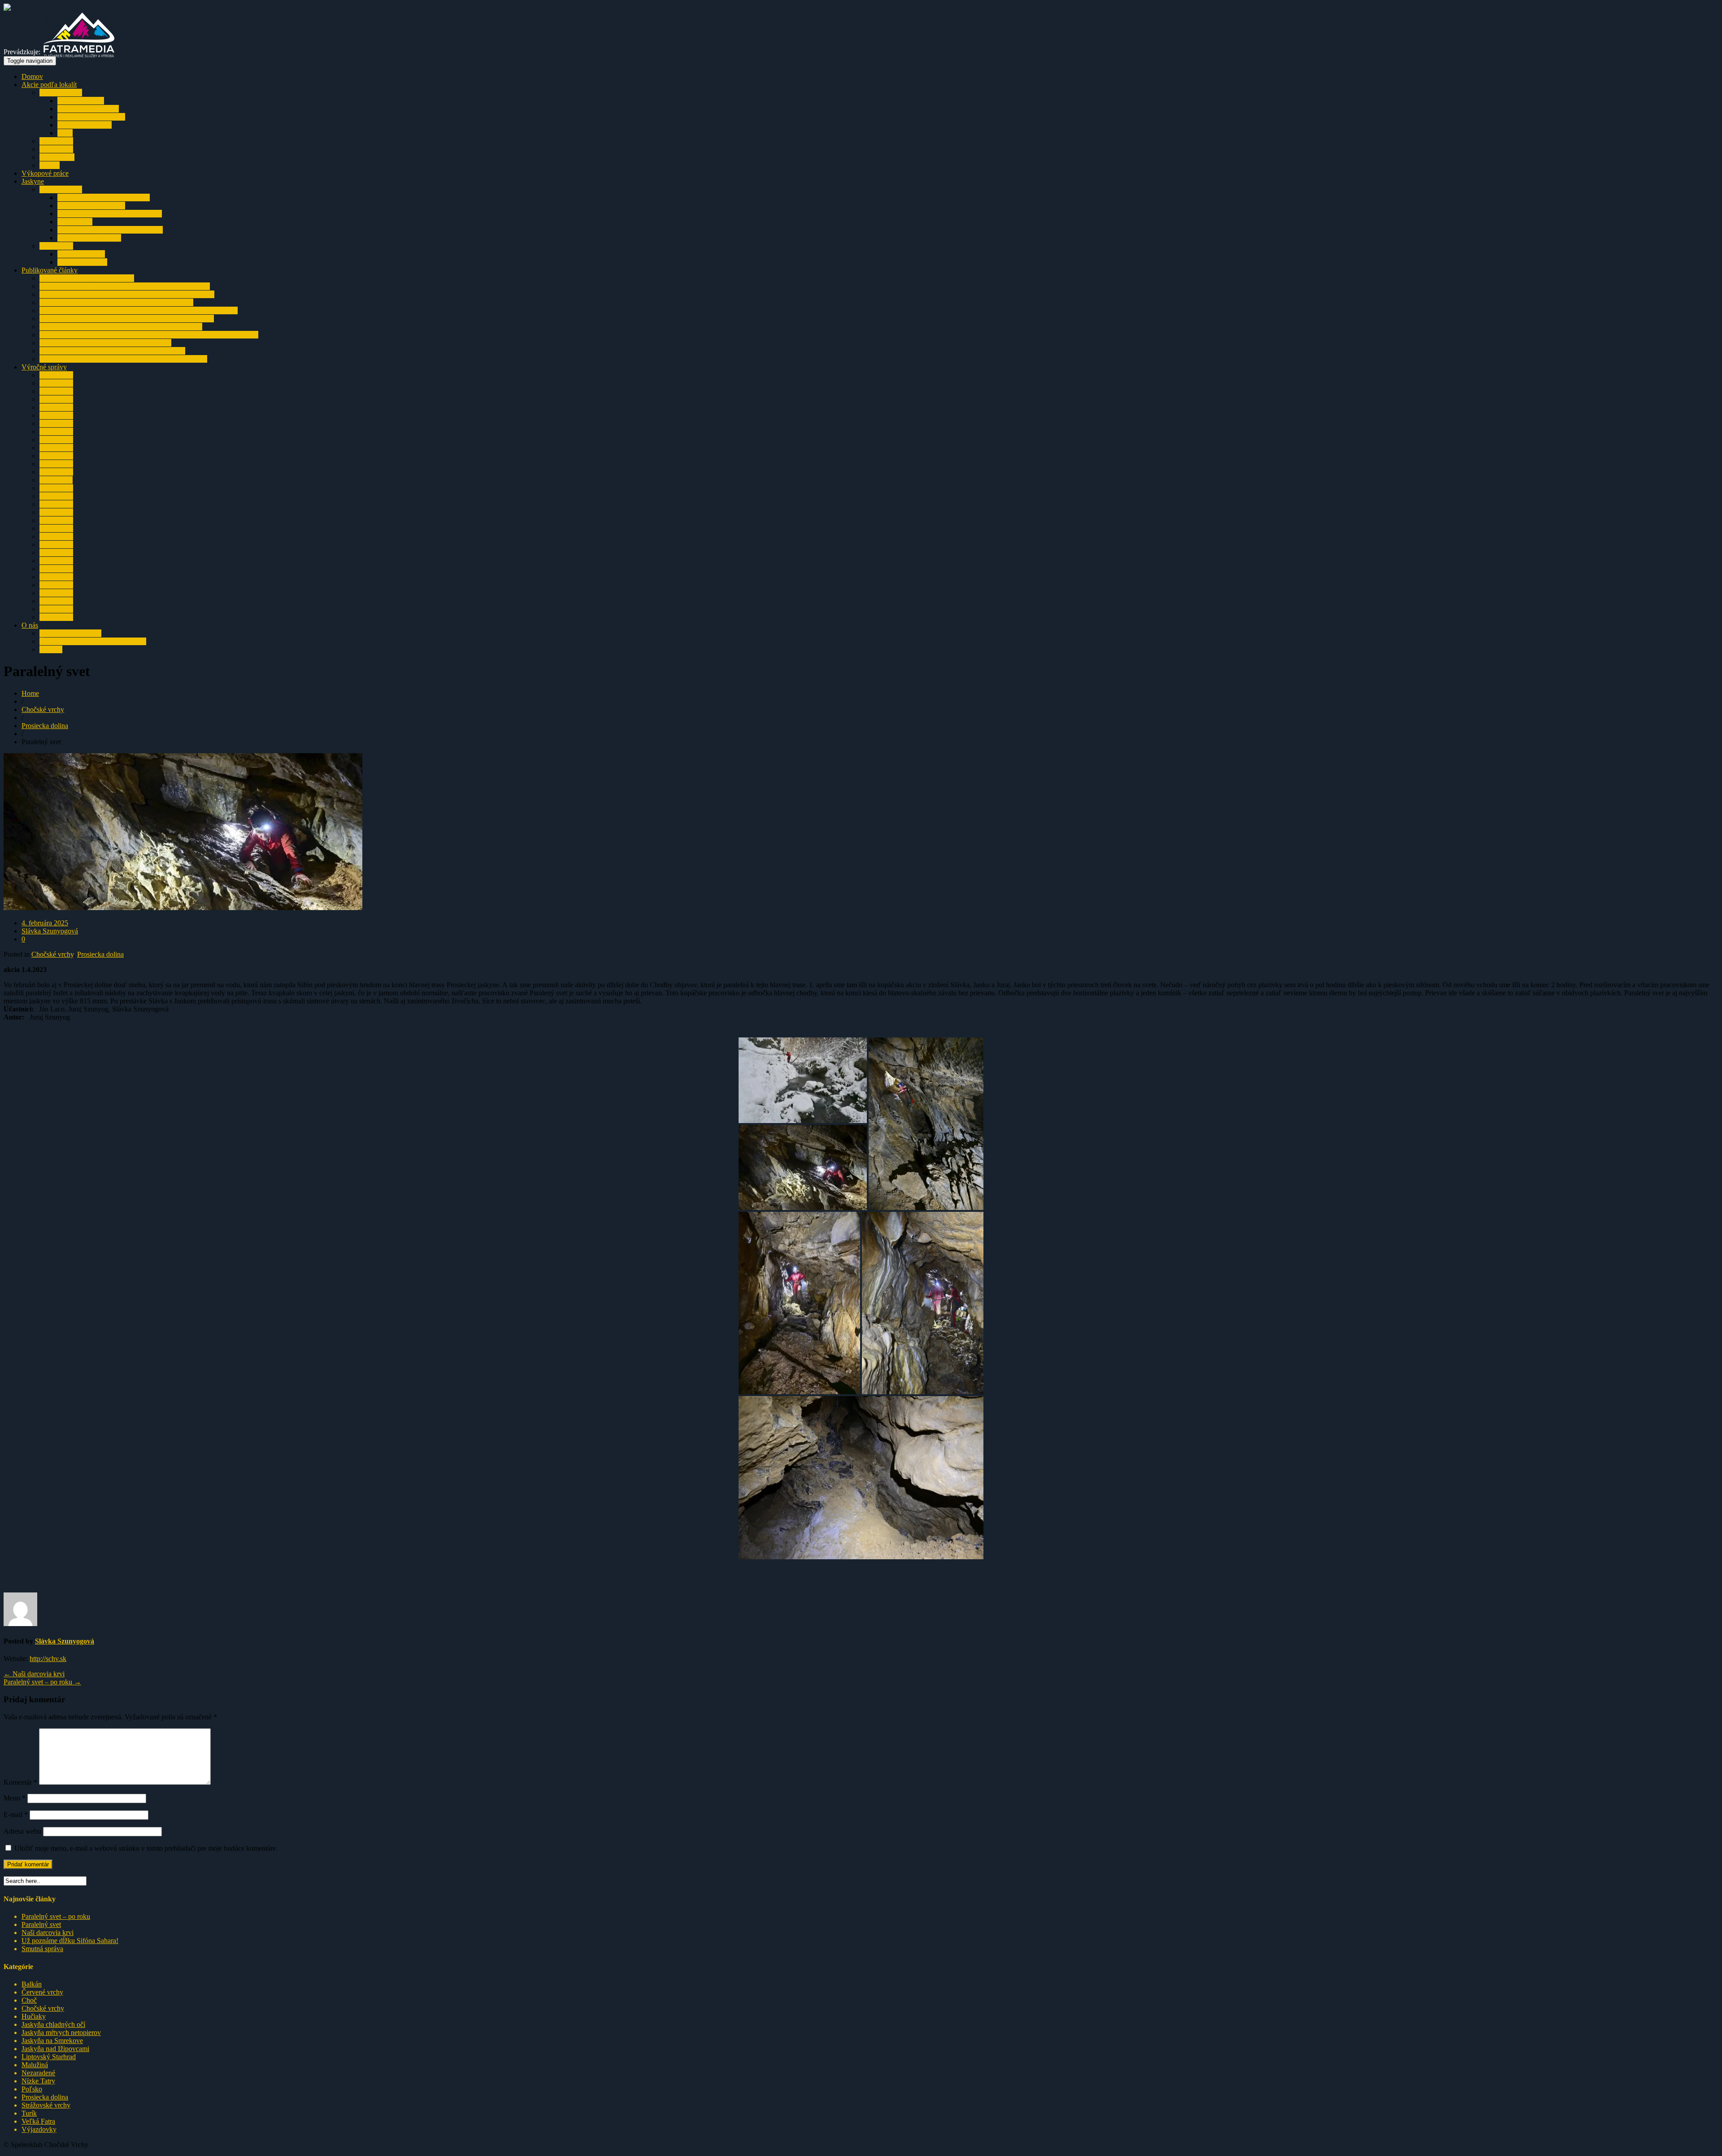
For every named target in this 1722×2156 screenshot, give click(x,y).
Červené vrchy (42, 1992)
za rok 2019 (56, 415)
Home (30, 693)
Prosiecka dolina (81, 101)
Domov (32, 76)
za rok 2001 (56, 561)
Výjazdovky (57, 157)
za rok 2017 (56, 432)
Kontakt (51, 649)
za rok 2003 (56, 544)
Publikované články (50, 270)
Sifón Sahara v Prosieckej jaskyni (87, 278)
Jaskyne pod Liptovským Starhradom (110, 230)
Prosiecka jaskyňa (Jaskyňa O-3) (104, 197)
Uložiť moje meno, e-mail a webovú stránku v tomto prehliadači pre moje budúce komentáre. (146, 1848)
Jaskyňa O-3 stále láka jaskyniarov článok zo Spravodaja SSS (127, 319)
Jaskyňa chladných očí (89, 238)
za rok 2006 (56, 520)
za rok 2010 (56, 488)
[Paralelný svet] (183, 908)
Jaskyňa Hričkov (81, 254)
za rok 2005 (56, 528)
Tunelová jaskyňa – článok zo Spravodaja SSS (105, 343)
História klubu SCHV (70, 633)
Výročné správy (44, 367)
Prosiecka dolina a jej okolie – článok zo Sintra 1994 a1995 (123, 359)
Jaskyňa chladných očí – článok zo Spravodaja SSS (112, 351)
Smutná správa (42, 1949)
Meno (15, 1798)
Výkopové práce (45, 173)
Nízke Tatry (56, 141)
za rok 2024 (56, 375)
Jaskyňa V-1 (75, 222)
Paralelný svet (41, 1924)
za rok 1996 (56, 601)
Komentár (20, 1782)
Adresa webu (22, 1831)
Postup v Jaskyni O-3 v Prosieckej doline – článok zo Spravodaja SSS (139, 310)
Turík (65, 133)
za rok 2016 (56, 440)
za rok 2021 (56, 399)
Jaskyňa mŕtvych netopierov (61, 2032)
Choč (29, 2000)
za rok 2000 (56, 569)
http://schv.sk (48, 1659)
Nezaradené (38, 2073)
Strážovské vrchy (46, 2105)
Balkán (50, 165)
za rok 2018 (56, 423)
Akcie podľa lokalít (49, 85)
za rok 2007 (56, 512)
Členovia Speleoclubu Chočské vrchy (93, 641)
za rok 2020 (56, 407)
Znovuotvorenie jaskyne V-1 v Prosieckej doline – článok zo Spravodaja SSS (149, 335)
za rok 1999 (56, 577)
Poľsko (32, 2089)
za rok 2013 (56, 464)
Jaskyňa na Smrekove (88, 109)
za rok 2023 (56, 383)
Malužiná (35, 2065)
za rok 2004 (56, 536)
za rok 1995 (56, 609)
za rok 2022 (56, 391)
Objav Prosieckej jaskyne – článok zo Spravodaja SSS (116, 302)
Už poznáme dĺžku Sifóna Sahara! (70, 1941)
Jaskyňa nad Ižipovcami (91, 117)
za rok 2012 (56, 472)
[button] (803, 1080)
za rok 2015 (56, 448)
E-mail (16, 1815)
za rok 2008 (56, 504)
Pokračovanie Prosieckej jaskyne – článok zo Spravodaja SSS (127, 294)
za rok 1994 (56, 617)
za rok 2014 (56, 456)
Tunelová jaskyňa (82, 262)
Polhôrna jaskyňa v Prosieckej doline (110, 214)
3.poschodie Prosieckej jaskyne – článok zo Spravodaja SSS (125, 286)
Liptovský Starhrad (85, 125)
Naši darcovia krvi (34, 1674)
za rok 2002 (56, 553)
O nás (30, 625)
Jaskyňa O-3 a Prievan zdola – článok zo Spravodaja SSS (121, 327)
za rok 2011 (56, 480)
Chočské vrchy (61, 93)
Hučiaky (34, 2016)
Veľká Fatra (56, 149)
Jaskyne (33, 181)
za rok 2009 (56, 496)
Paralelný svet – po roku (42, 1682)
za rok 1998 (56, 585)
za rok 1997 (56, 593)
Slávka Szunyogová (50, 931)
